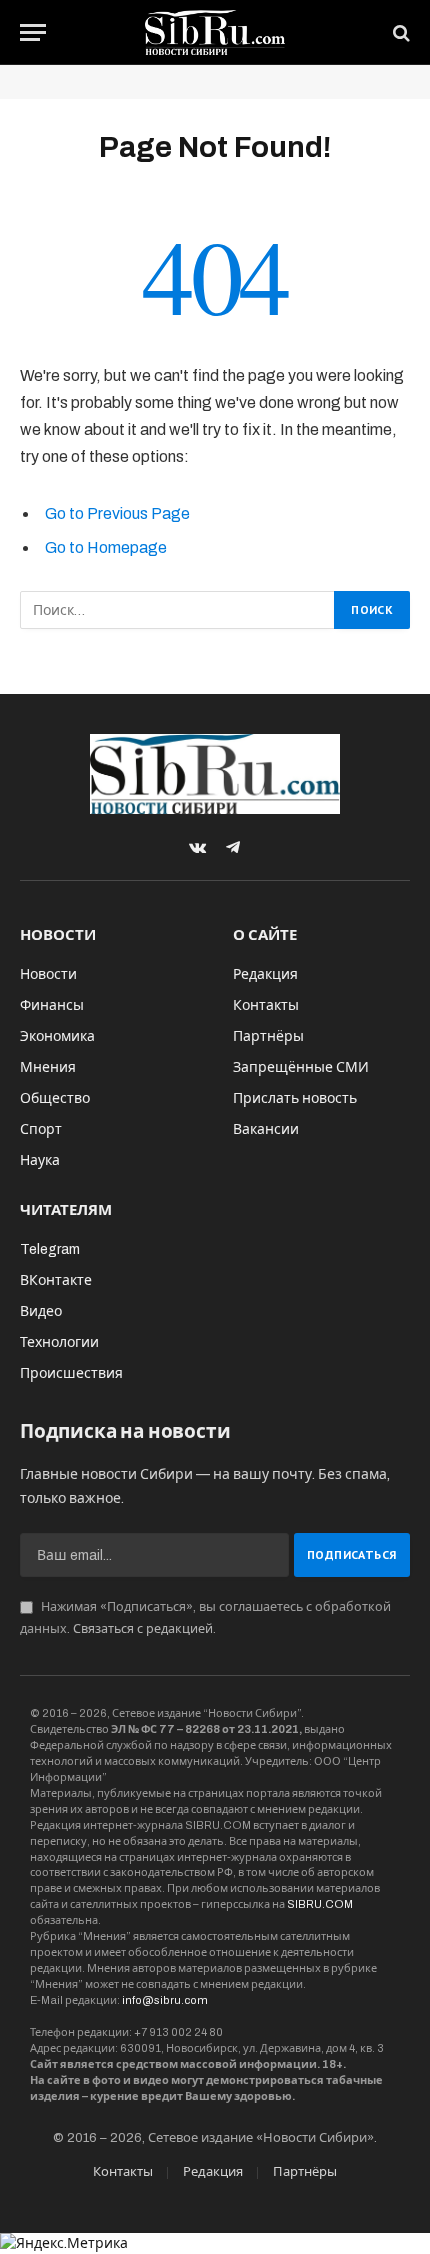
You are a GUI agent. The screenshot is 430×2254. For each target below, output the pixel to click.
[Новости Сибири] (215, 32)
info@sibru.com (165, 2000)
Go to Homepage (106, 547)
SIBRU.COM (320, 1904)
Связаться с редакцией (143, 1629)
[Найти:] (178, 610)
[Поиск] (399, 32)
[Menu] (33, 32)
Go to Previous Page (117, 513)
